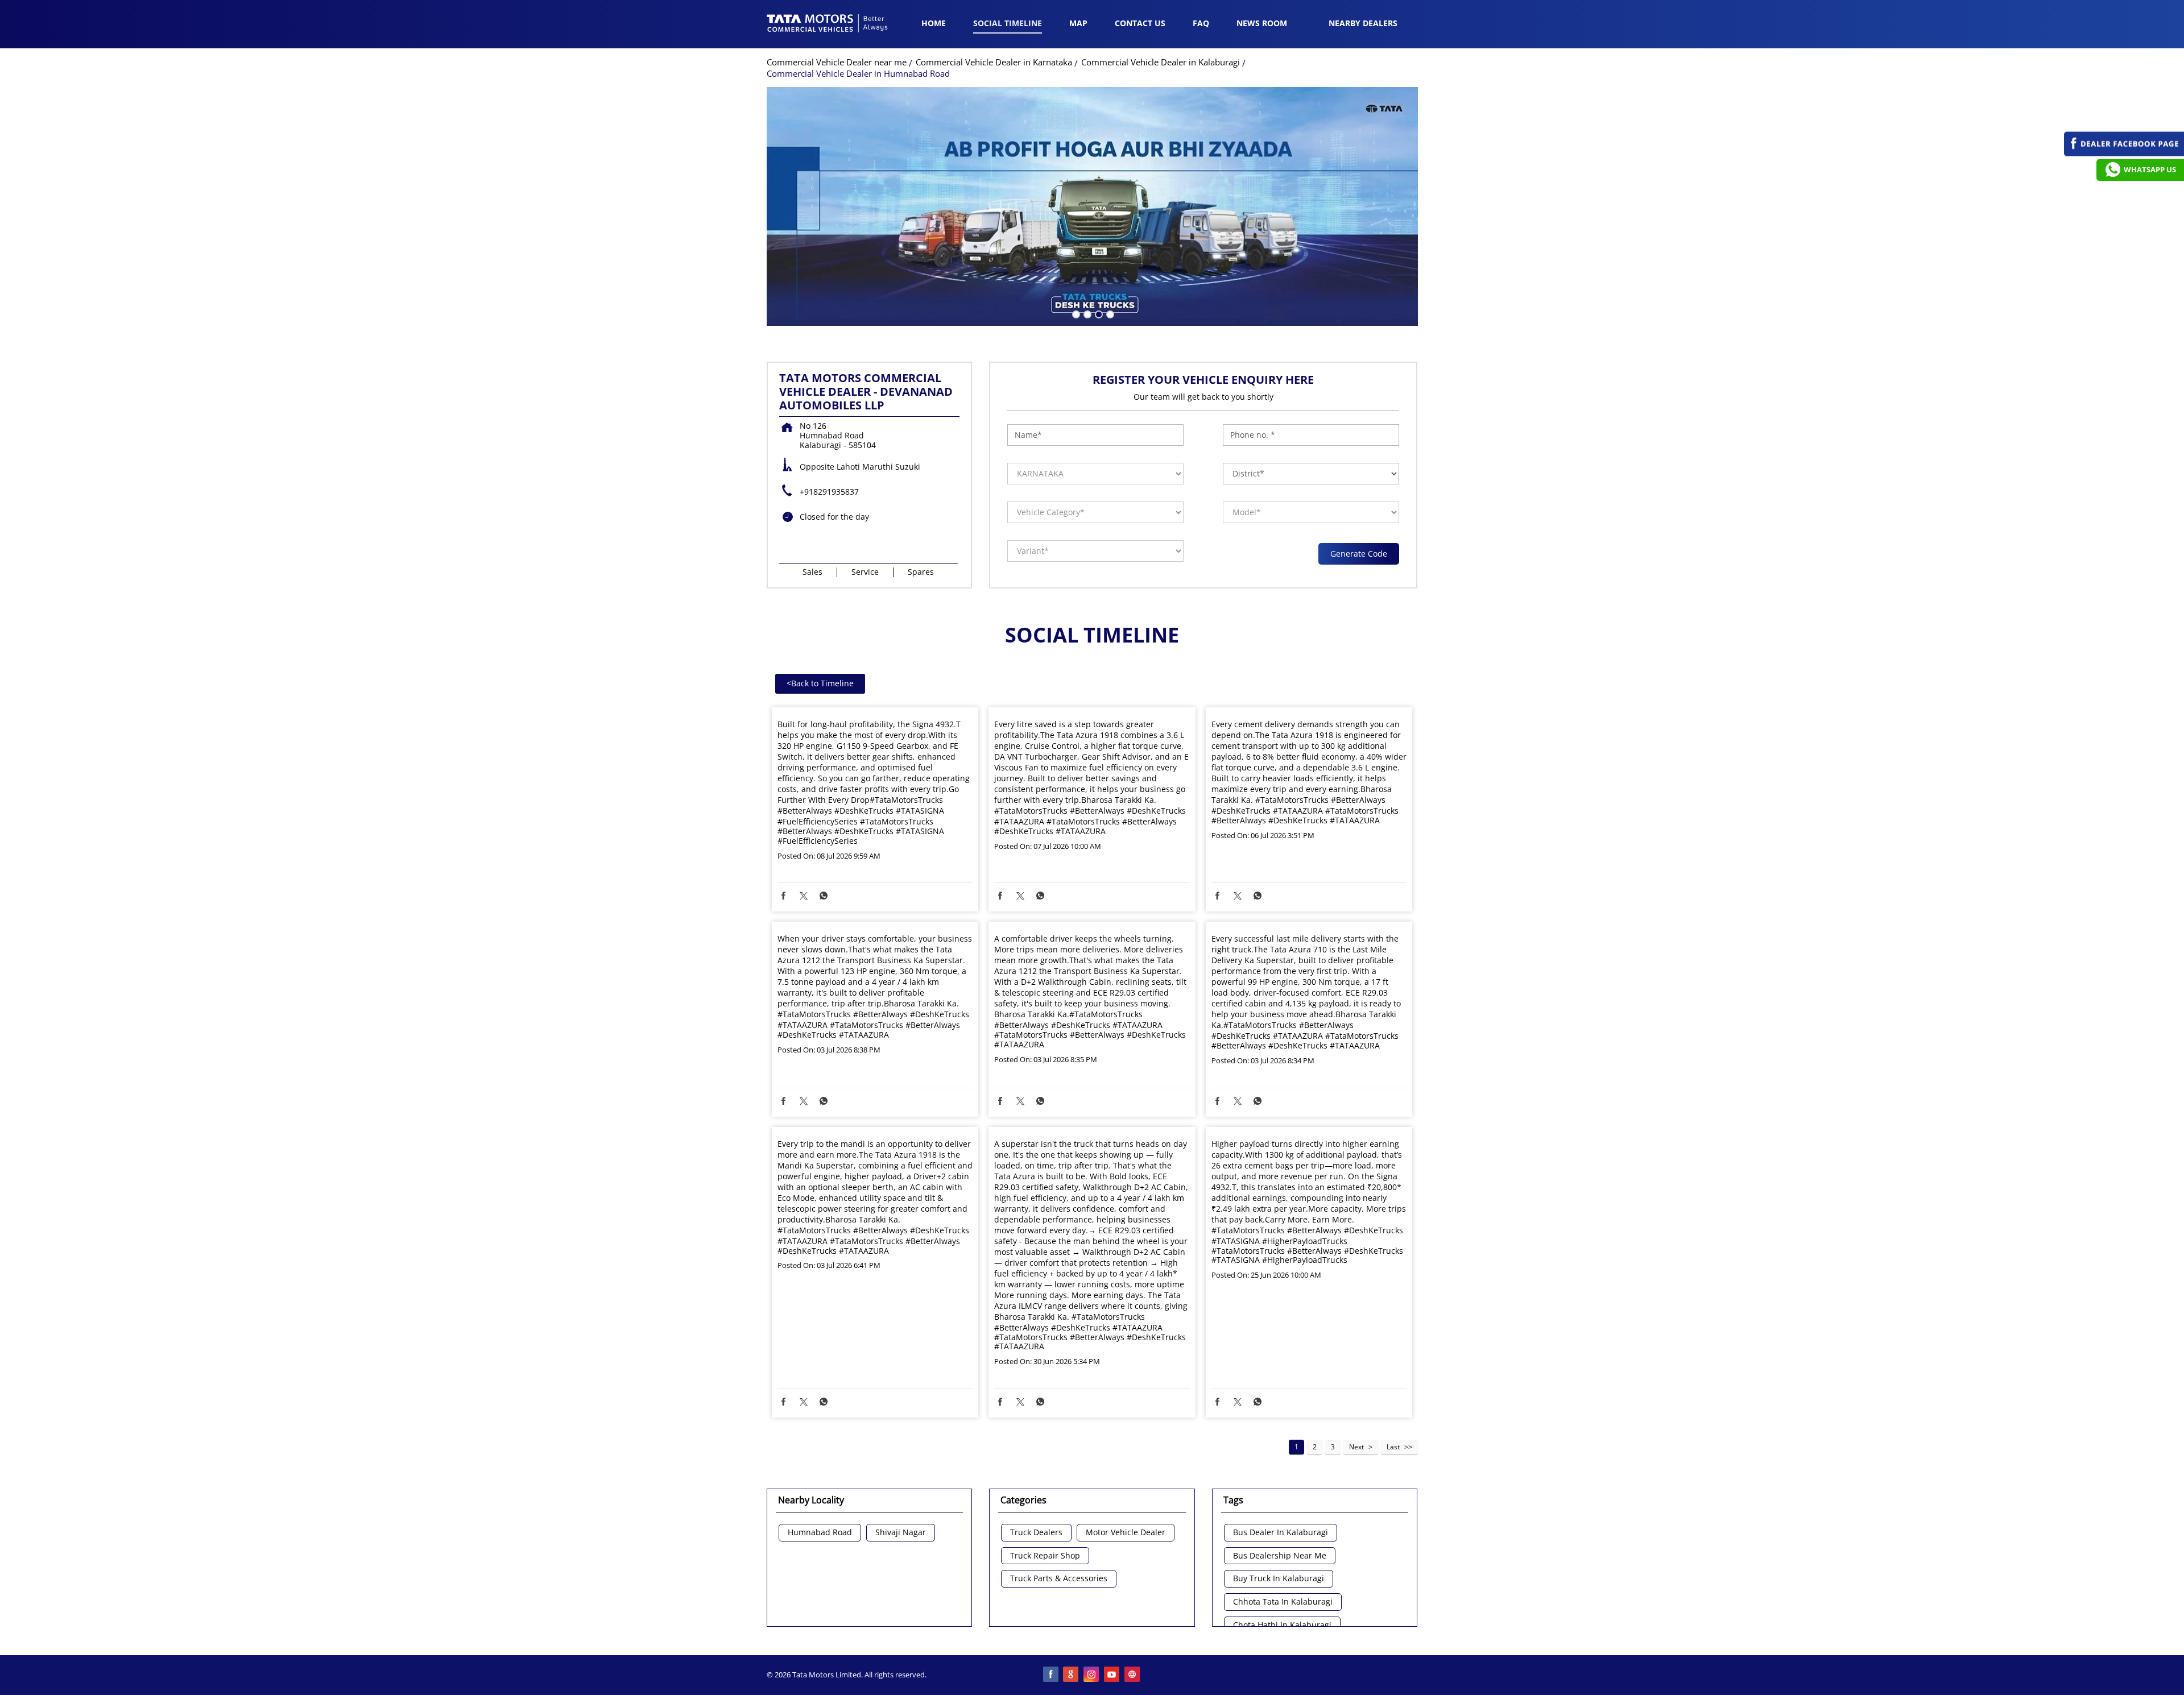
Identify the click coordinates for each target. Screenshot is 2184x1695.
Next (1356, 1447)
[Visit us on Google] (1072, 1675)
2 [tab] (1086, 313)
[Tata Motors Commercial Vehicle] (828, 24)
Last (1393, 1447)
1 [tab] (1075, 313)
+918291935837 (829, 492)
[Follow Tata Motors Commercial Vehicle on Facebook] (1051, 1675)
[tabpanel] (1092, 206)
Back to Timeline (820, 683)
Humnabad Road (820, 1533)
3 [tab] (1098, 313)
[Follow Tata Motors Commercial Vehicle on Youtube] (1112, 1675)
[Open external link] (2124, 153)
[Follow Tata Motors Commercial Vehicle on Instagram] (1092, 1675)
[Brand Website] (1133, 1675)
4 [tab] (1109, 313)
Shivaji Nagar (901, 1533)
